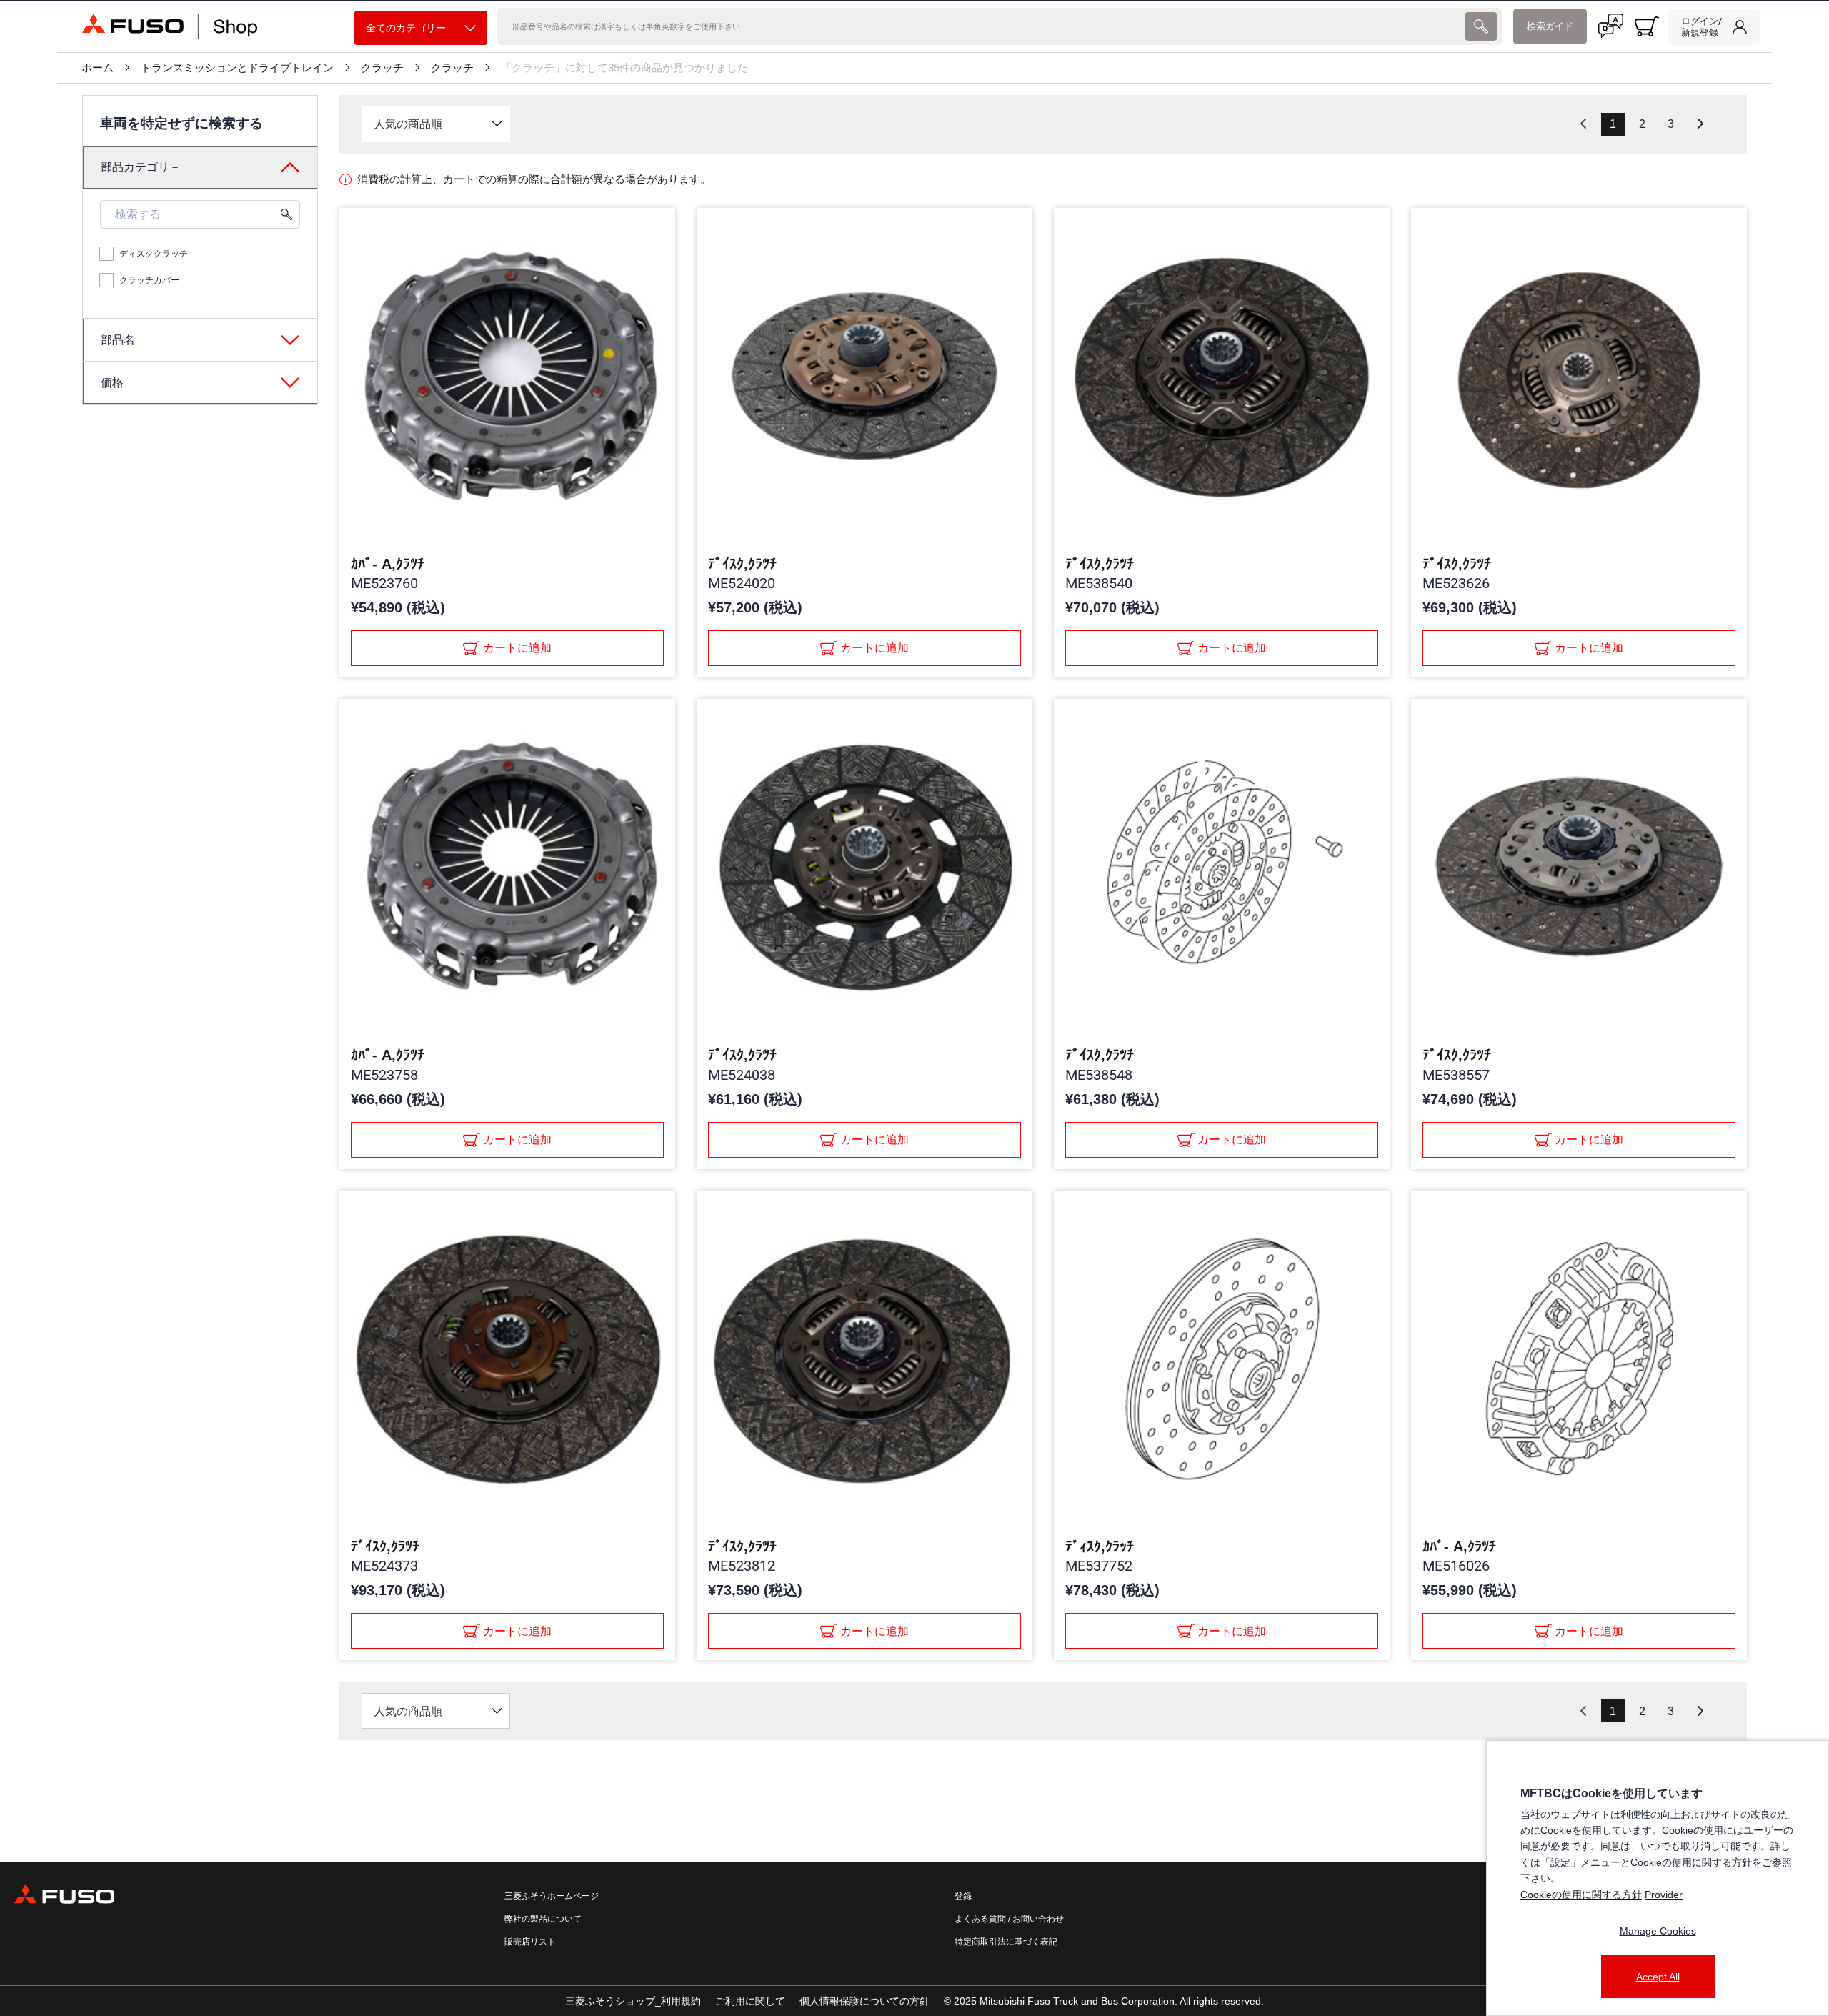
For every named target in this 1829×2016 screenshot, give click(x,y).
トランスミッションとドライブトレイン (237, 68)
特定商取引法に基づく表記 (1006, 1942)
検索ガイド (1550, 26)
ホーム (98, 68)
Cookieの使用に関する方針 (1581, 1895)
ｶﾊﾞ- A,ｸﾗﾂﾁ (388, 564)
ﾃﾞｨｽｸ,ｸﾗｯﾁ (1100, 1546)
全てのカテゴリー (406, 28)
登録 (963, 1896)
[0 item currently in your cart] (1647, 26)
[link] (1714, 27)
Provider (1664, 1895)
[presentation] (1481, 26)
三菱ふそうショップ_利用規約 (633, 2001)
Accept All (1658, 1977)
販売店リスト (530, 1942)
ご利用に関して (750, 2001)
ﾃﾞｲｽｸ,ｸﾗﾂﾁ (742, 564)
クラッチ (382, 68)
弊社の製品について (543, 1919)
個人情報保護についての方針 (864, 2001)
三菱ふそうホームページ (552, 1896)
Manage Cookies (1658, 1931)
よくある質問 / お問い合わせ (1009, 1919)
